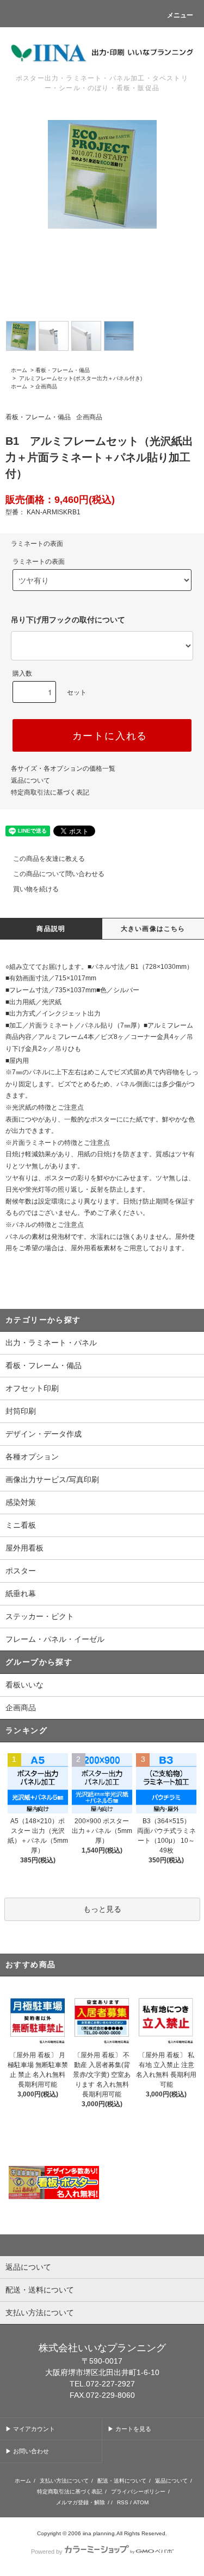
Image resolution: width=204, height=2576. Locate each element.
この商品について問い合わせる (59, 874)
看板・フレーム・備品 (63, 370)
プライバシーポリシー (138, 2492)
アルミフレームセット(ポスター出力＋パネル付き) (80, 378)
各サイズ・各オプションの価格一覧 (63, 769)
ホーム (19, 370)
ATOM (141, 2502)
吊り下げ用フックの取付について (68, 620)
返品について (30, 780)
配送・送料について (122, 2481)
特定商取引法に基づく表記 (50, 792)
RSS (123, 2502)
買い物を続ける (36, 889)
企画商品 (46, 386)
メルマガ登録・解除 (81, 2502)
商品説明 (51, 929)
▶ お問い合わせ (27, 2451)
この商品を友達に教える (49, 859)
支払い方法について (64, 2481)
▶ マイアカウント (30, 2429)
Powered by (47, 2552)
